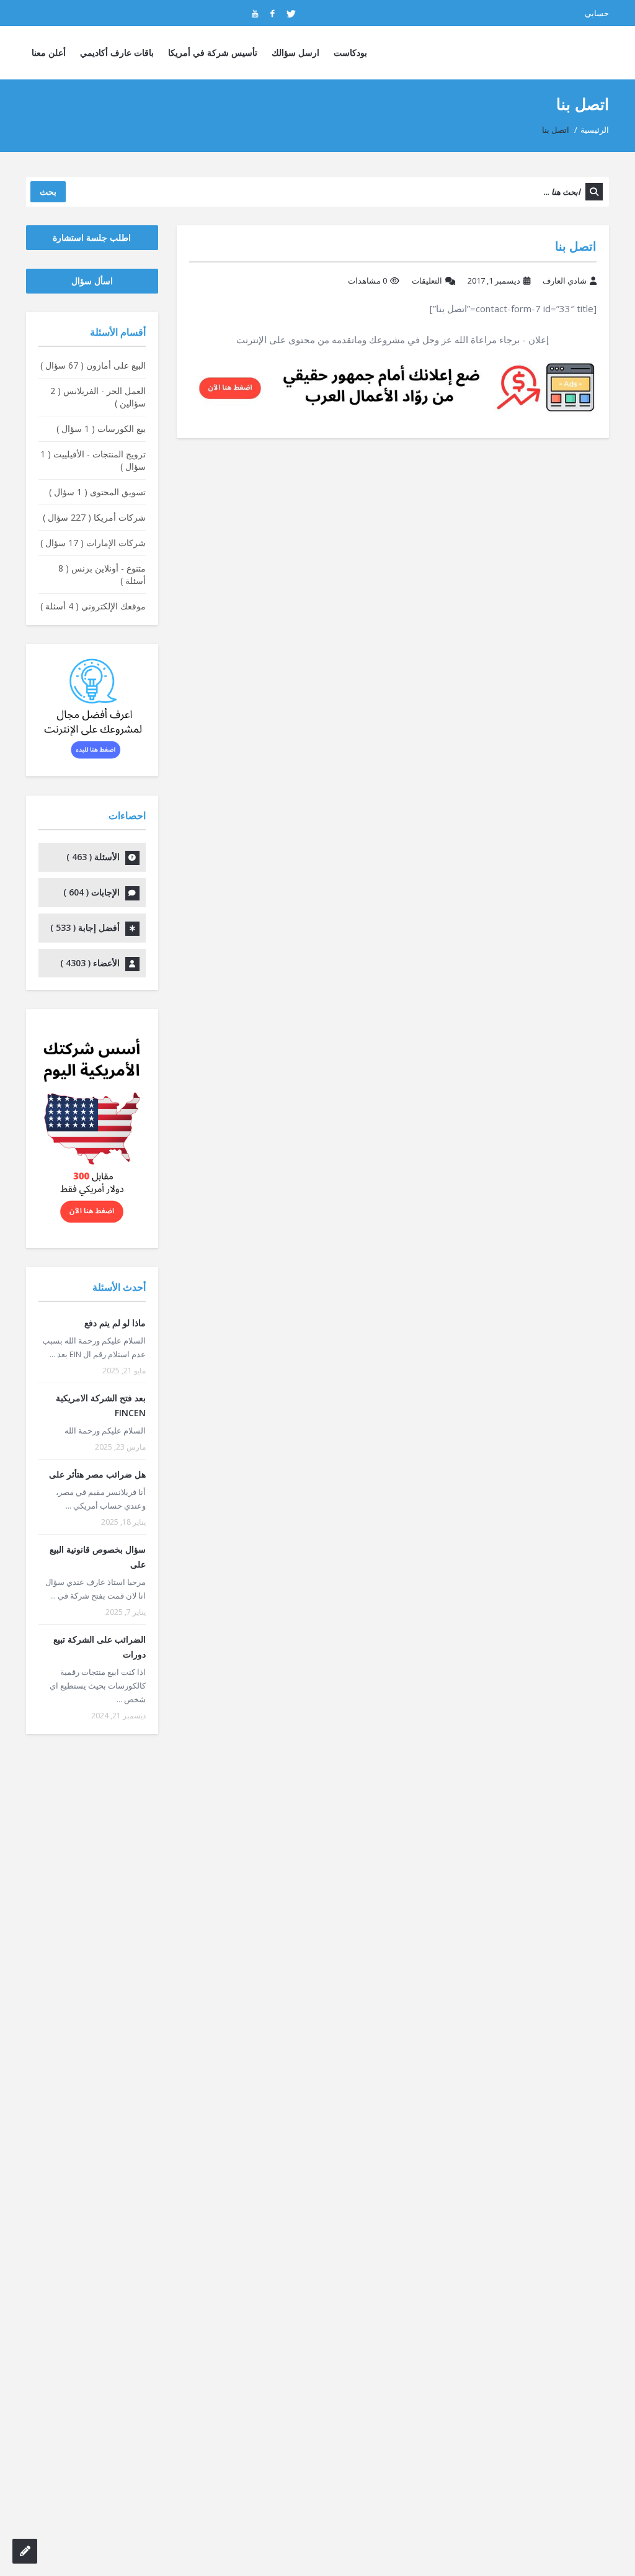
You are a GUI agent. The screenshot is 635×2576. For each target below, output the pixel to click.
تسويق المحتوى (97, 492)
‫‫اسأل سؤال (92, 281)
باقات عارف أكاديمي (117, 52)
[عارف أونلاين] (561, 53)
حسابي (597, 13)
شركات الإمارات (93, 543)
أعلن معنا (49, 52)
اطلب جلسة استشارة (92, 237)
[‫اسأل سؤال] (25, 2551)
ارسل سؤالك (295, 52)
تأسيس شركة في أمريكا (213, 52)
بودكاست (350, 52)
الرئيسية (595, 130)
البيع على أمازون (93, 365)
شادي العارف (565, 280)
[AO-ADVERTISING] (393, 386)
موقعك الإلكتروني (93, 606)
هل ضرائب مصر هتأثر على (97, 1474)
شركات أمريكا (94, 517)
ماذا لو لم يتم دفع (115, 1323)
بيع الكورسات (101, 429)
